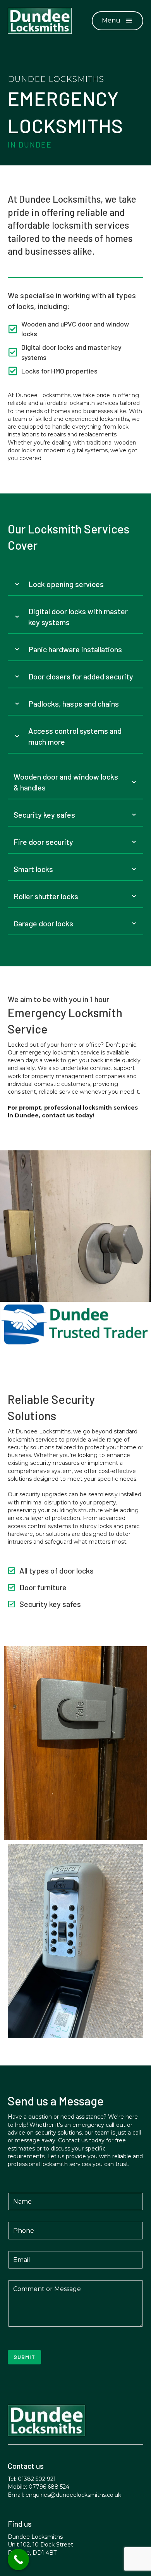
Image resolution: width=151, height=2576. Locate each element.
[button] (118, 21)
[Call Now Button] (18, 2559)
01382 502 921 (37, 2479)
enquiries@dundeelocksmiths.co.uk (73, 2495)
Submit (24, 2357)
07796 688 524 (49, 2487)
